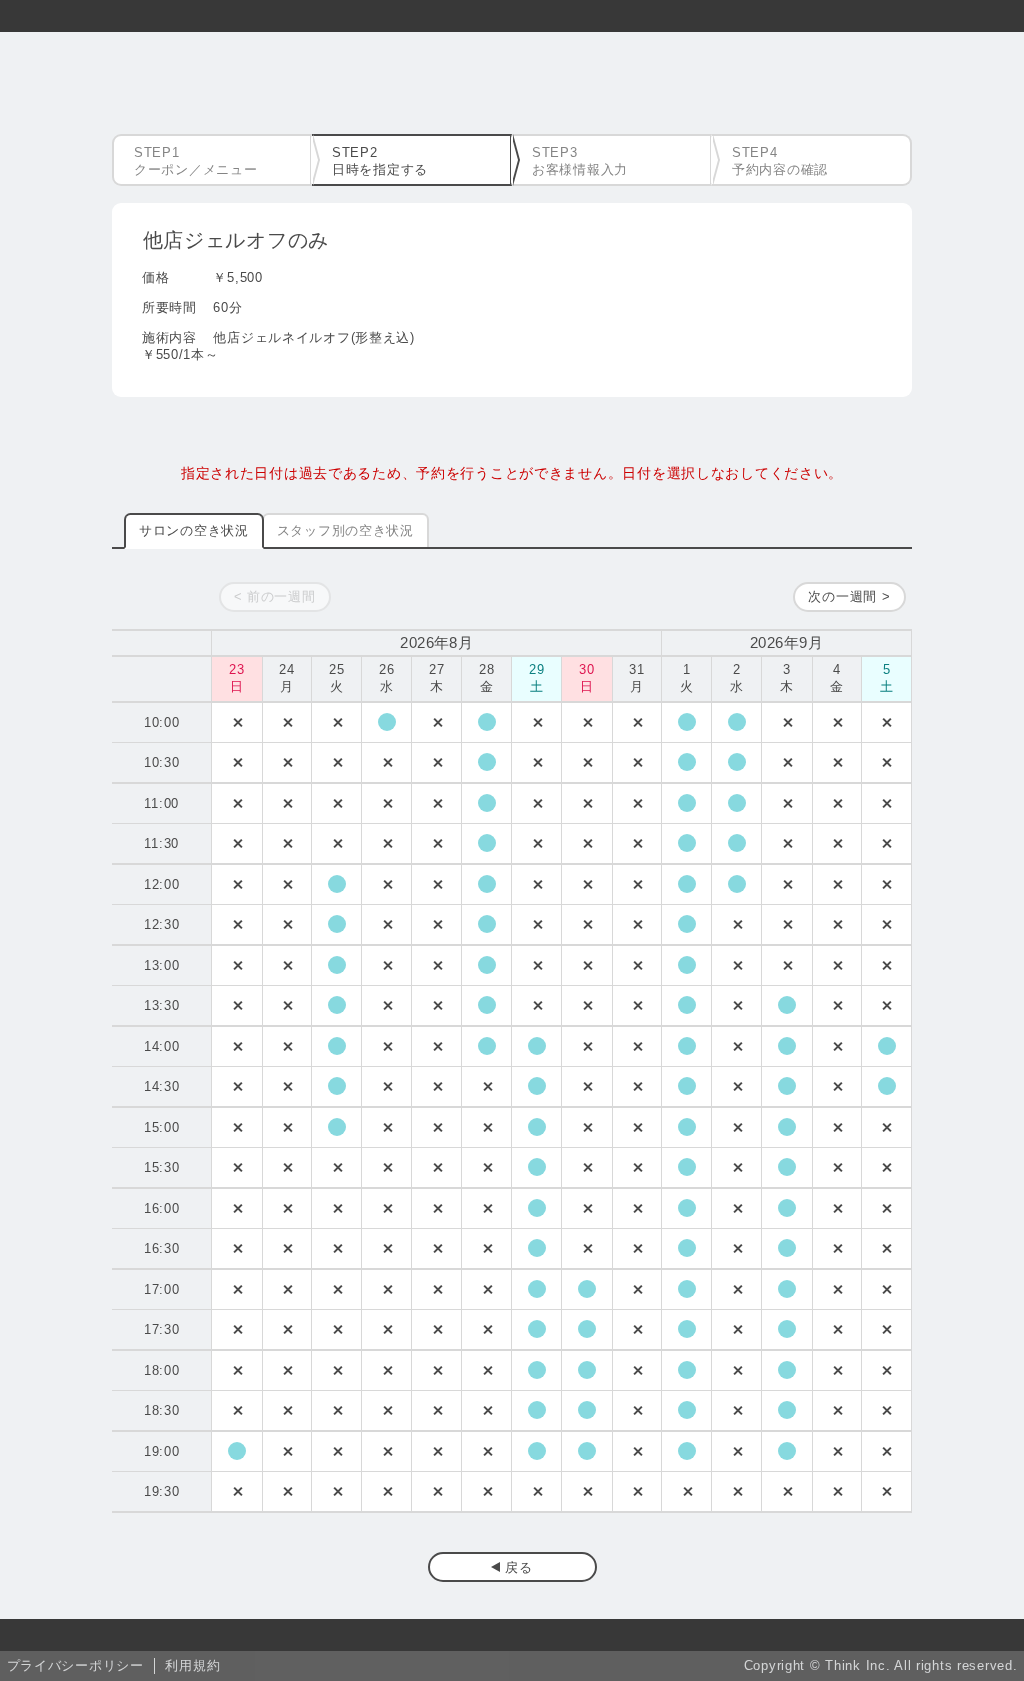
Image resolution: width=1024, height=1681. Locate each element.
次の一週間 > (849, 596)
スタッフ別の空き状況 (345, 530)
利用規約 (192, 1665)
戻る (518, 1567)
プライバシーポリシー (75, 1665)
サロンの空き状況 (194, 530)
